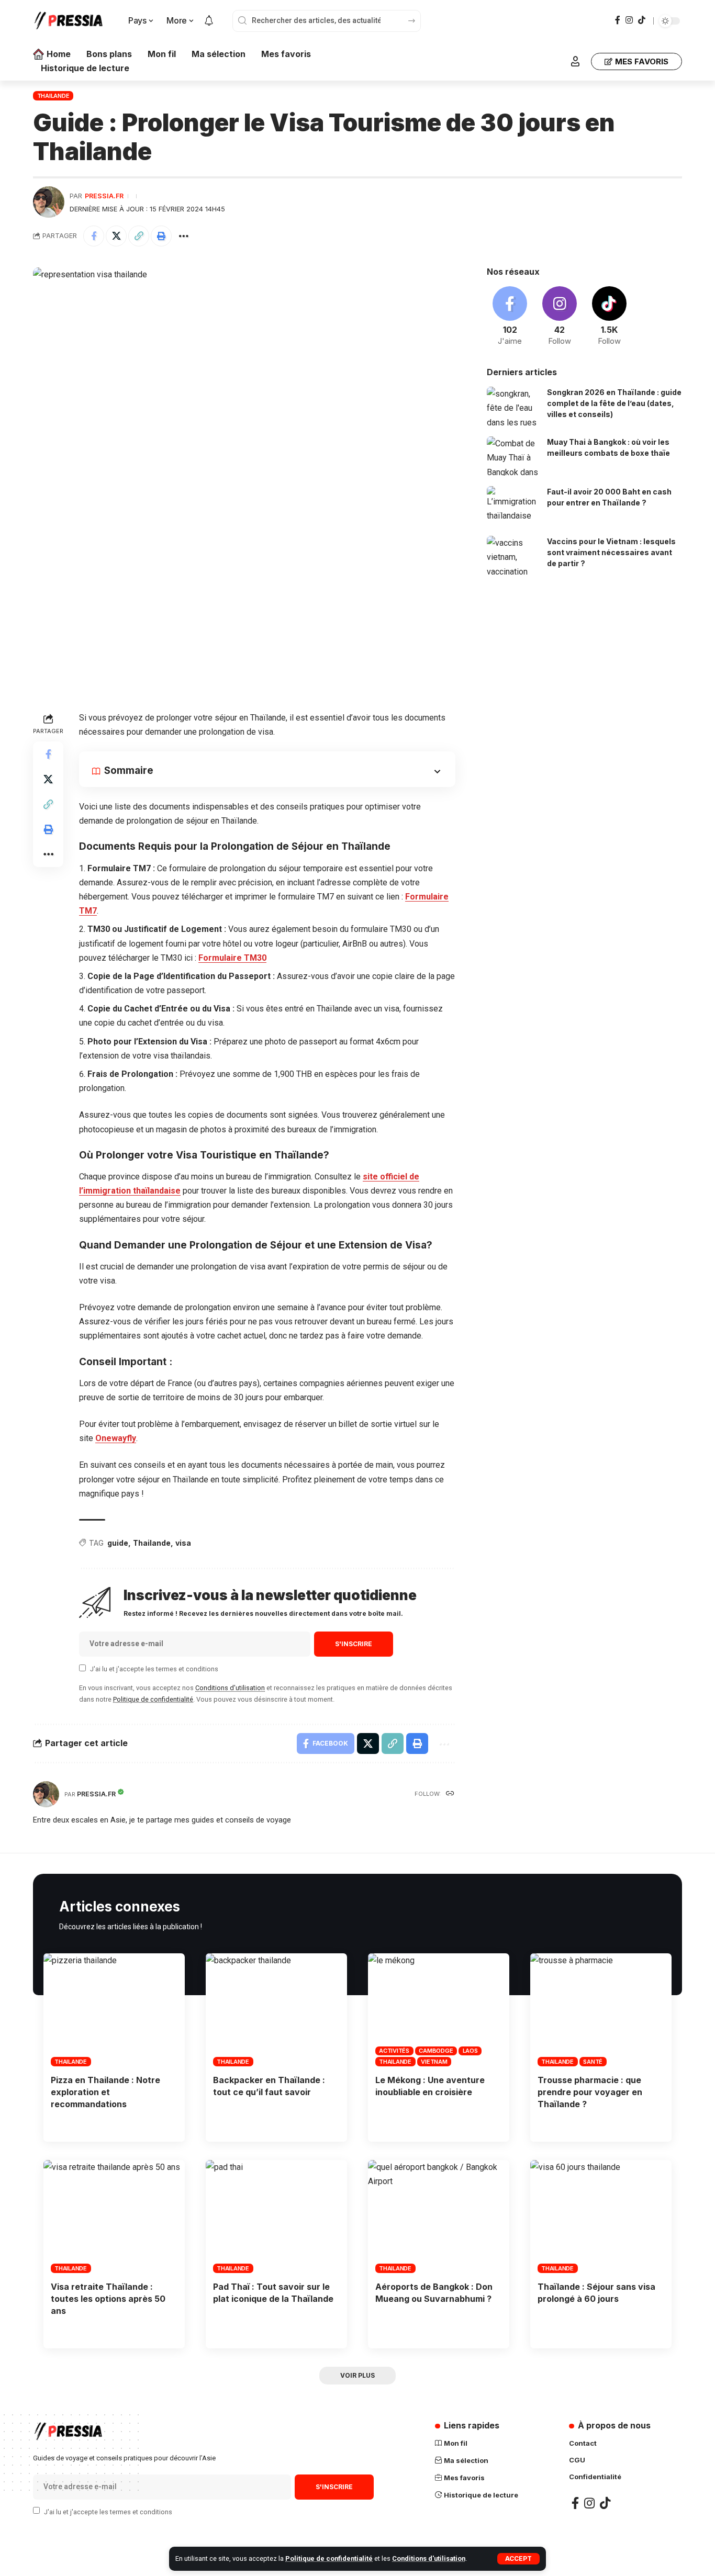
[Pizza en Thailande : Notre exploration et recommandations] (114, 2010)
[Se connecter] (575, 61)
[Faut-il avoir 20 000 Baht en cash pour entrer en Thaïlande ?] (513, 506)
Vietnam (434, 2062)
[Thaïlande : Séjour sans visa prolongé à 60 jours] (601, 2217)
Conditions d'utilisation (429, 2558)
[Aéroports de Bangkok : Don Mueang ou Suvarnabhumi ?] (439, 2217)
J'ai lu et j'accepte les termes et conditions (154, 1669)
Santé (593, 2062)
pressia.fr (104, 196)
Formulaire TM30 (232, 958)
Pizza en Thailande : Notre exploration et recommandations (105, 2092)
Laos (470, 2051)
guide (118, 1543)
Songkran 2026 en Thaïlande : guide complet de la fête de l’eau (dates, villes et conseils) (614, 403)
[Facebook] (618, 20)
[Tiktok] (609, 317)
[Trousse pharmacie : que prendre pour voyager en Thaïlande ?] (601, 2010)
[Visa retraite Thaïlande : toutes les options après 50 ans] (114, 2217)
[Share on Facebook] (94, 236)
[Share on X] (116, 236)
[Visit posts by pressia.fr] (49, 202)
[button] (139, 236)
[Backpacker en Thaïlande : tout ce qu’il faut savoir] (276, 2010)
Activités (394, 2051)
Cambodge (436, 2051)
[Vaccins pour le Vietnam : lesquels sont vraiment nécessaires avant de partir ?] (513, 555)
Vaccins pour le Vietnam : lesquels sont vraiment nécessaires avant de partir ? (611, 552)
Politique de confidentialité (329, 2558)
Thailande (53, 96)
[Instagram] (629, 20)
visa (183, 1543)
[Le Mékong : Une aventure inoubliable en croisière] (439, 2010)
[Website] (450, 1794)
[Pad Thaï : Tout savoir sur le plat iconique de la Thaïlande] (276, 2217)
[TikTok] (642, 20)
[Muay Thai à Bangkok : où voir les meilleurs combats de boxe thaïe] (513, 456)
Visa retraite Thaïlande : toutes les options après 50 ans (108, 2299)
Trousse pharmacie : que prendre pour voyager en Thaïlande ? (590, 2092)
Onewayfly (116, 1438)
